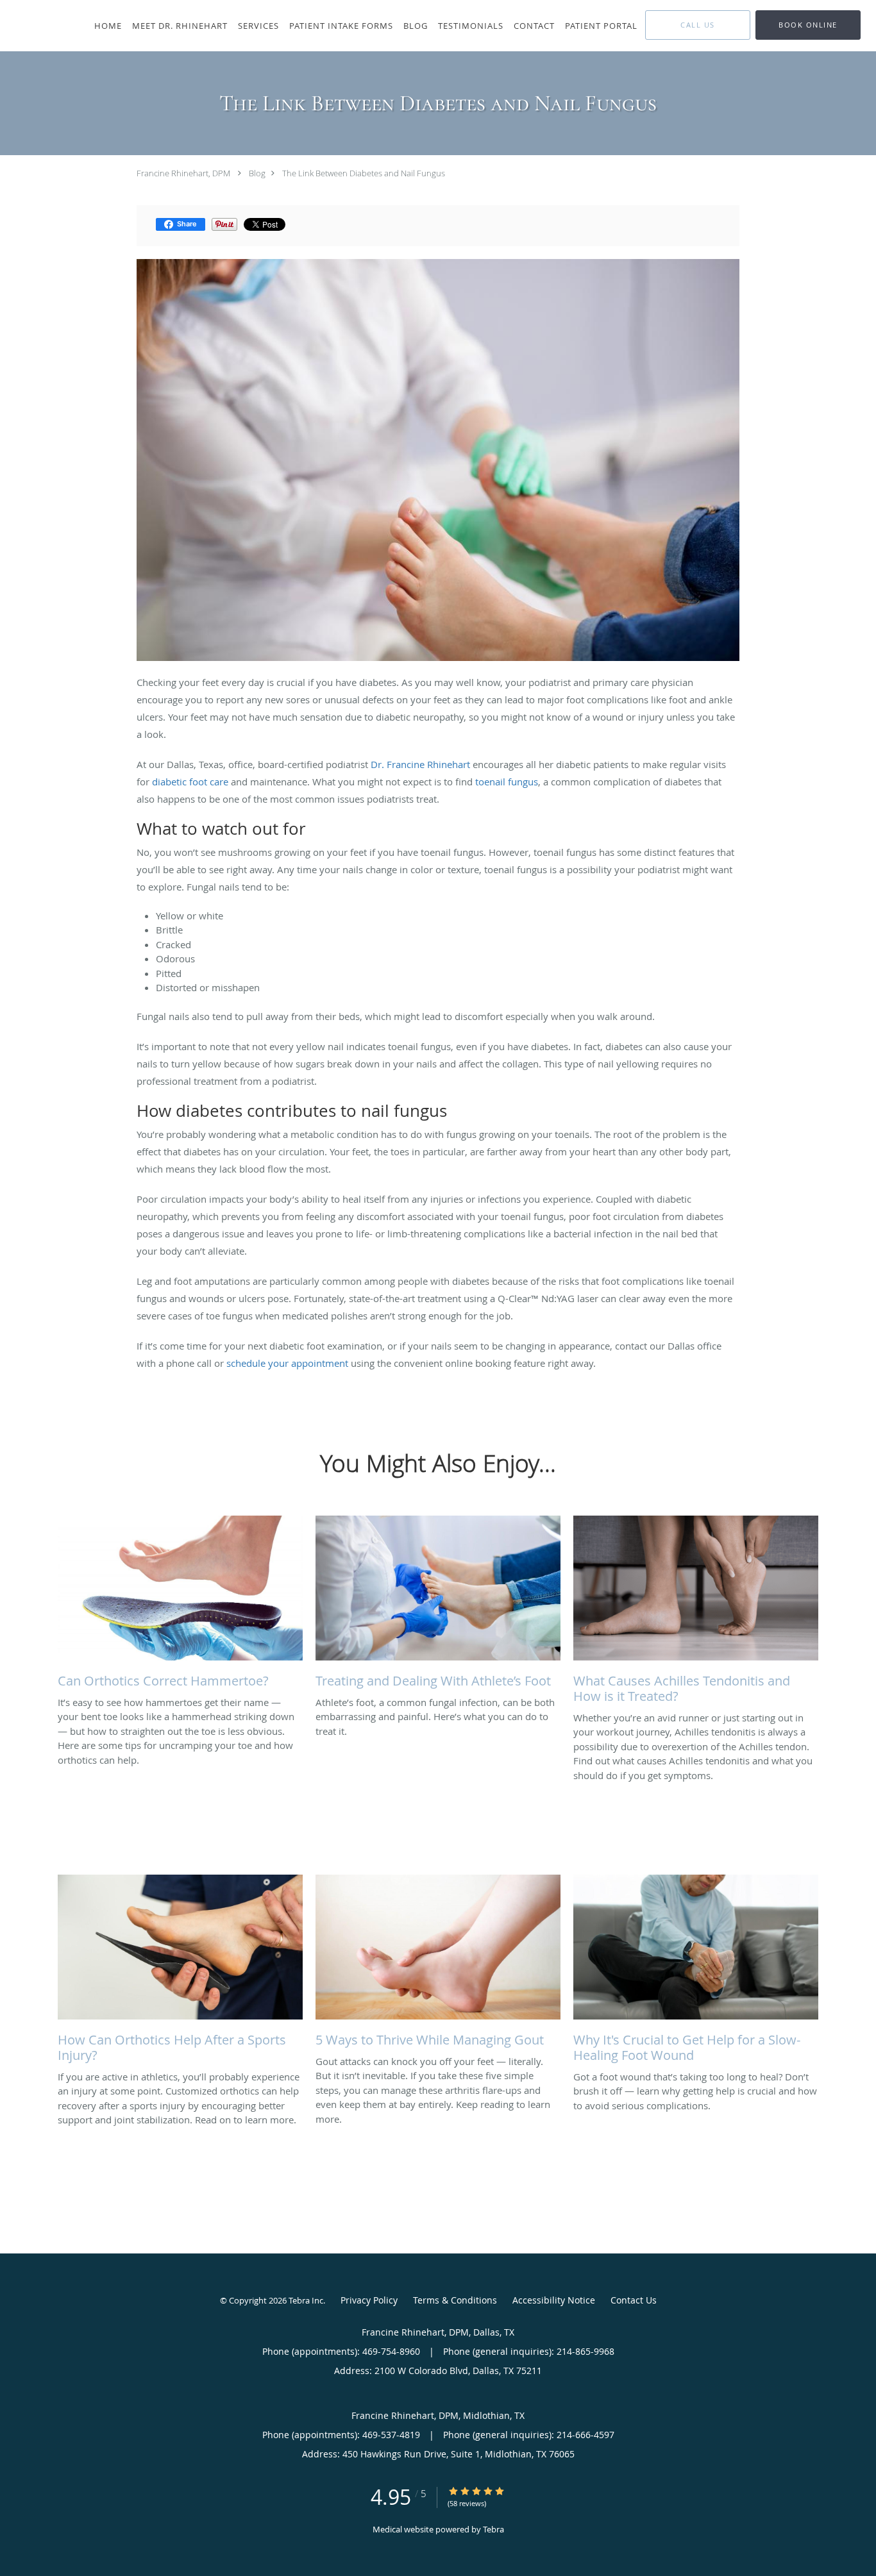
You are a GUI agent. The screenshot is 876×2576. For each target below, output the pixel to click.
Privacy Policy (369, 2300)
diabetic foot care (190, 782)
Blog (257, 173)
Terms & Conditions (455, 2300)
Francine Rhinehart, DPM (184, 173)
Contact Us (634, 2300)
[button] (808, 25)
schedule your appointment (287, 1363)
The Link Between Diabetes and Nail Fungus (364, 173)
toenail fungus (507, 782)
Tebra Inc (306, 2300)
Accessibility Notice (554, 2300)
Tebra (493, 2529)
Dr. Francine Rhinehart (420, 764)
